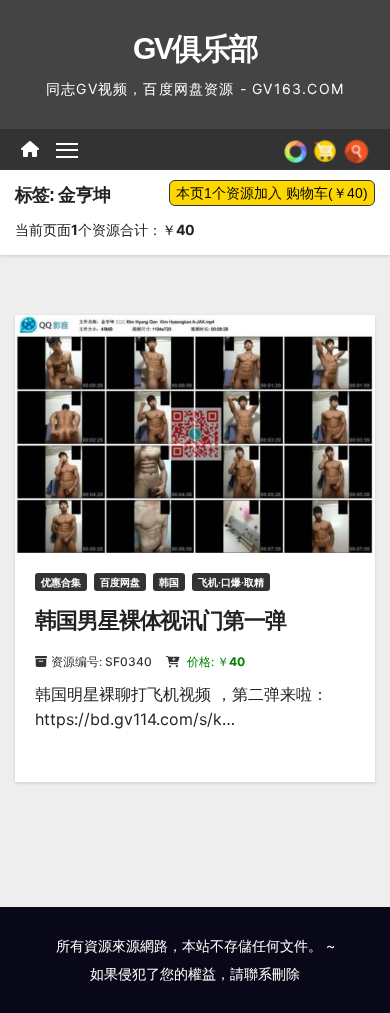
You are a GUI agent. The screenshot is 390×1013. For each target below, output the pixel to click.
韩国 (169, 582)
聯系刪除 (272, 973)
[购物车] (325, 149)
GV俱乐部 (195, 48)
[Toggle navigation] (67, 150)
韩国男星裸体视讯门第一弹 (160, 620)
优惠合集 (61, 582)
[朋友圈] (295, 149)
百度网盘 (120, 582)
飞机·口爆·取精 (231, 582)
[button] (356, 149)
